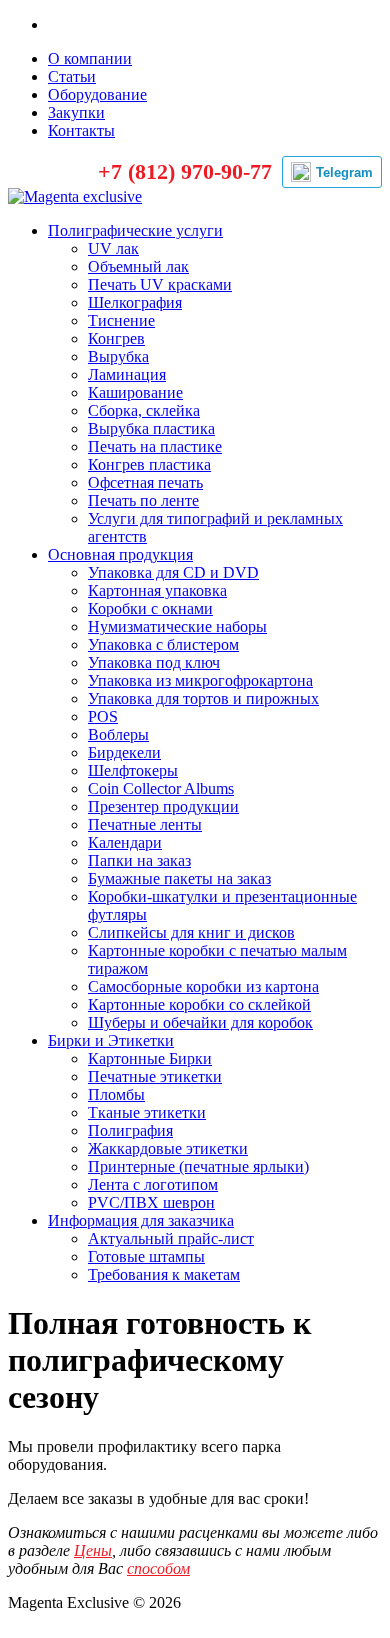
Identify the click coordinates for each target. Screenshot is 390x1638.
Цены (93, 1550)
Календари (125, 842)
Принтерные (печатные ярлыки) (198, 1166)
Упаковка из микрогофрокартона (200, 680)
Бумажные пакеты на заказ (179, 878)
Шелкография (135, 302)
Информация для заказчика (141, 1220)
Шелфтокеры (133, 770)
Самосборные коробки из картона (203, 986)
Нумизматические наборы (177, 626)
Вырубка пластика (151, 428)
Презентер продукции (163, 806)
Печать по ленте (143, 500)
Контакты (81, 130)
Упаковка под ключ (154, 662)
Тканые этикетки (147, 1112)
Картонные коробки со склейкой (199, 1004)
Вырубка (118, 356)
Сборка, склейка (144, 410)
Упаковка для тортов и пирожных (203, 698)
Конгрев (116, 338)
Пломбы (116, 1094)
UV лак (113, 248)
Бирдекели (124, 752)
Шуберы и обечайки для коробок (200, 1022)
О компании (90, 58)
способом (158, 1568)
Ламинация (127, 374)
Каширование (135, 392)
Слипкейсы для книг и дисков (191, 932)
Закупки (76, 112)
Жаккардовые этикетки (168, 1148)
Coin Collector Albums (161, 788)
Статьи (72, 76)
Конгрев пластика (149, 464)
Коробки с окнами (150, 608)
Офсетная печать (145, 482)
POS (103, 716)
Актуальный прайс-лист (171, 1238)
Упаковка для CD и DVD (173, 572)
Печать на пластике (155, 446)
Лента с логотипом (153, 1184)
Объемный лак (138, 266)
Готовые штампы (146, 1256)
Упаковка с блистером (163, 644)
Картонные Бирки (150, 1058)
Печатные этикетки (155, 1076)
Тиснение (121, 320)
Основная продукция (120, 554)
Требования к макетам (164, 1274)
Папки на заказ (139, 860)
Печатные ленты (145, 824)
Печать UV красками (160, 284)
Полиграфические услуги (135, 230)
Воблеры (118, 734)
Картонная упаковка (157, 590)
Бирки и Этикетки (111, 1040)
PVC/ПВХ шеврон (151, 1202)
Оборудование (97, 94)
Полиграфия (130, 1130)
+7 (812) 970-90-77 (185, 172)
